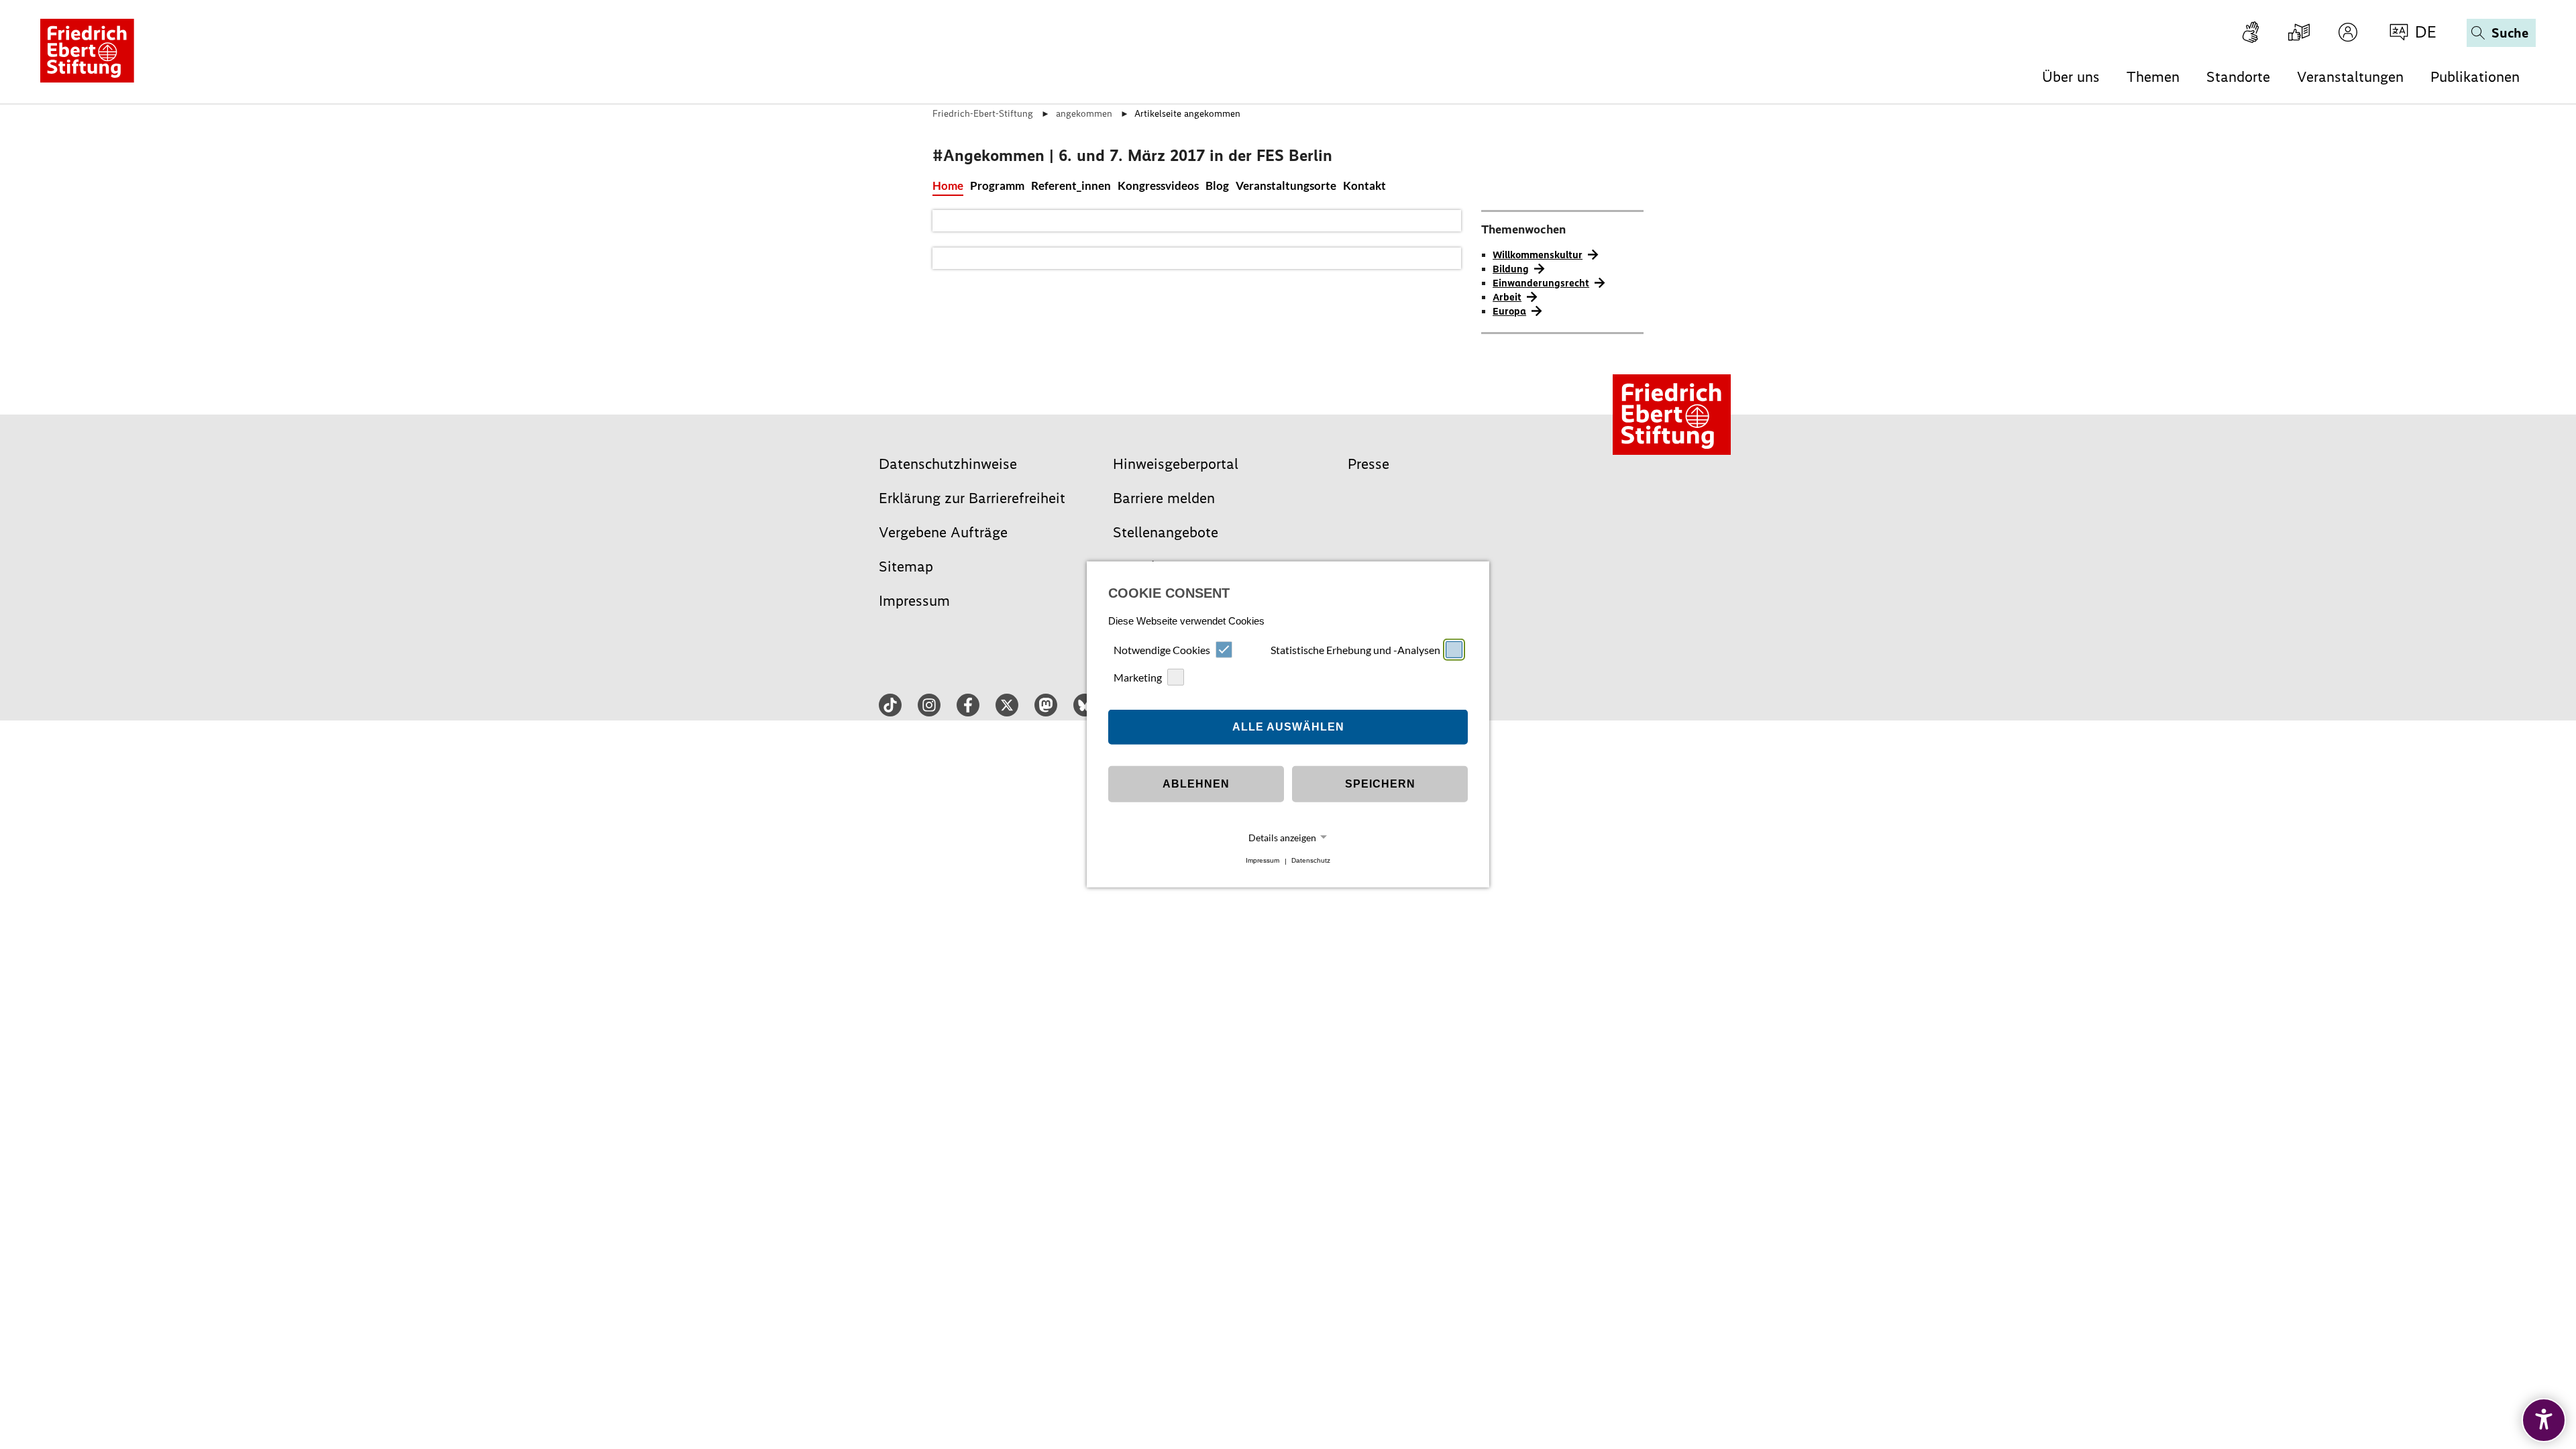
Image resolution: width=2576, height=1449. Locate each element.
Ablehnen (1196, 784)
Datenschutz (1311, 861)
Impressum (1263, 861)
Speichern (1380, 784)
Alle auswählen (1288, 727)
